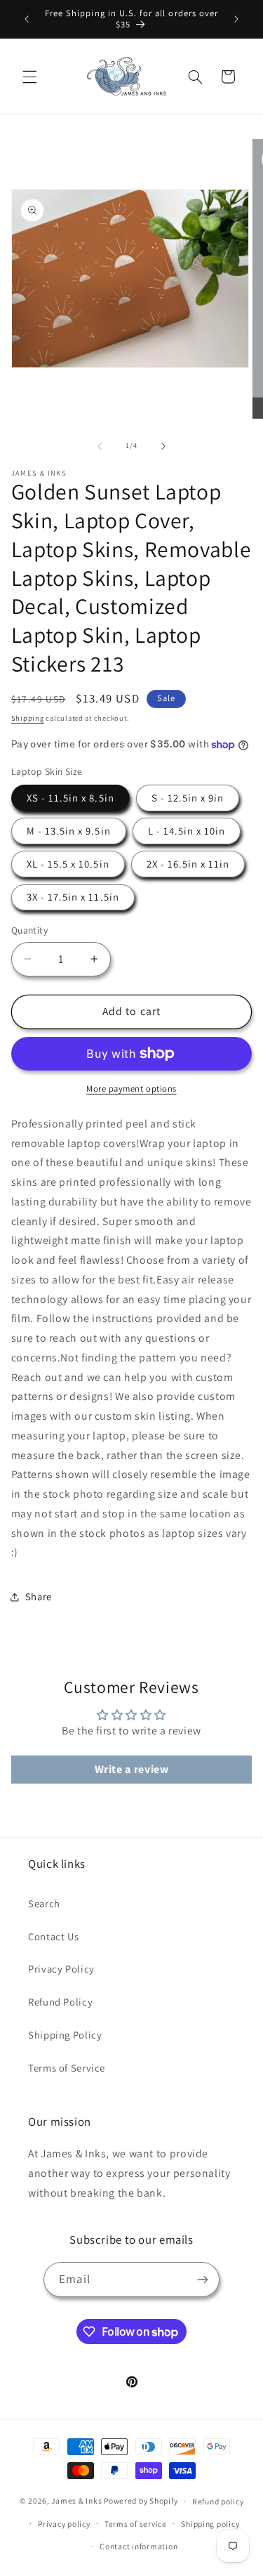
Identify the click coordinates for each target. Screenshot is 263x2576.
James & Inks (76, 2500)
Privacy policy (64, 2524)
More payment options (131, 1088)
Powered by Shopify (141, 2500)
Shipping (28, 718)
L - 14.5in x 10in (187, 831)
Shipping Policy (65, 2035)
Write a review (132, 1769)
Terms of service (136, 2524)
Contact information (139, 2546)
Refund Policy (60, 2002)
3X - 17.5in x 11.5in (73, 897)
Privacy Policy (61, 1969)
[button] (29, 77)
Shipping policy (210, 2524)
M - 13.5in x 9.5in (69, 831)
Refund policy (218, 2501)
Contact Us (53, 1936)
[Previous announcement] (27, 19)
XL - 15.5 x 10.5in (68, 864)
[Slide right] (163, 446)
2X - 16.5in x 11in (188, 864)
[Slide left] (100, 446)
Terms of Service (67, 2068)
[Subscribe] (202, 2279)
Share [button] (39, 1596)
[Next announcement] (236, 19)
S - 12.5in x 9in (188, 798)
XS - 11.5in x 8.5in (70, 798)
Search (44, 1903)
